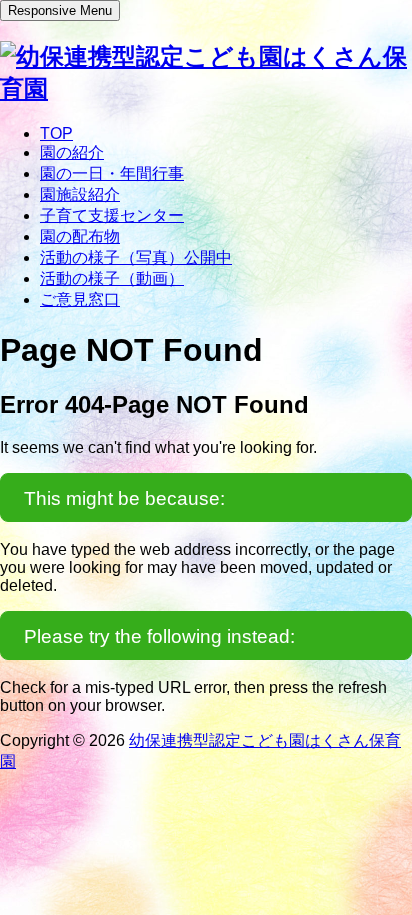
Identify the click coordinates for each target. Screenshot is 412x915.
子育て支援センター (112, 215)
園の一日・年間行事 (112, 173)
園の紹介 (72, 152)
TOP (56, 133)
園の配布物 (80, 236)
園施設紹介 (80, 194)
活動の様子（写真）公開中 (136, 257)
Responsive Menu (60, 10)
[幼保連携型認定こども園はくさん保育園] (206, 88)
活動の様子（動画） (112, 278)
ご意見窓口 (80, 299)
